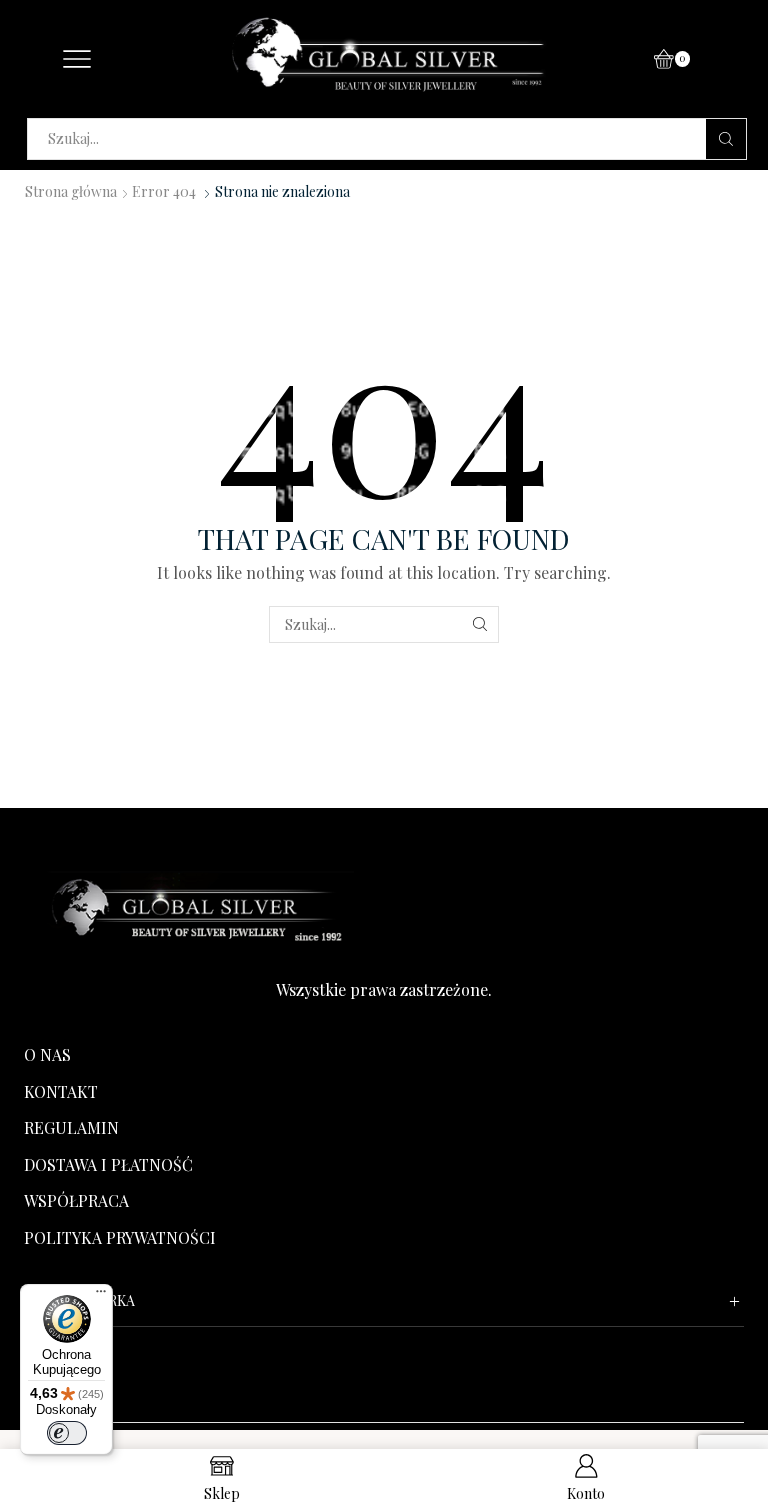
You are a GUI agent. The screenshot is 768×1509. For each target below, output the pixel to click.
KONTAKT (61, 1091)
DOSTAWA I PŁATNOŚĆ (108, 1164)
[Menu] (101, 1296)
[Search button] (726, 139)
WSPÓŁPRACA (76, 1200)
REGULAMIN (71, 1127)
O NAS (47, 1054)
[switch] (67, 1433)
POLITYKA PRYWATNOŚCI (120, 1237)
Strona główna (71, 191)
